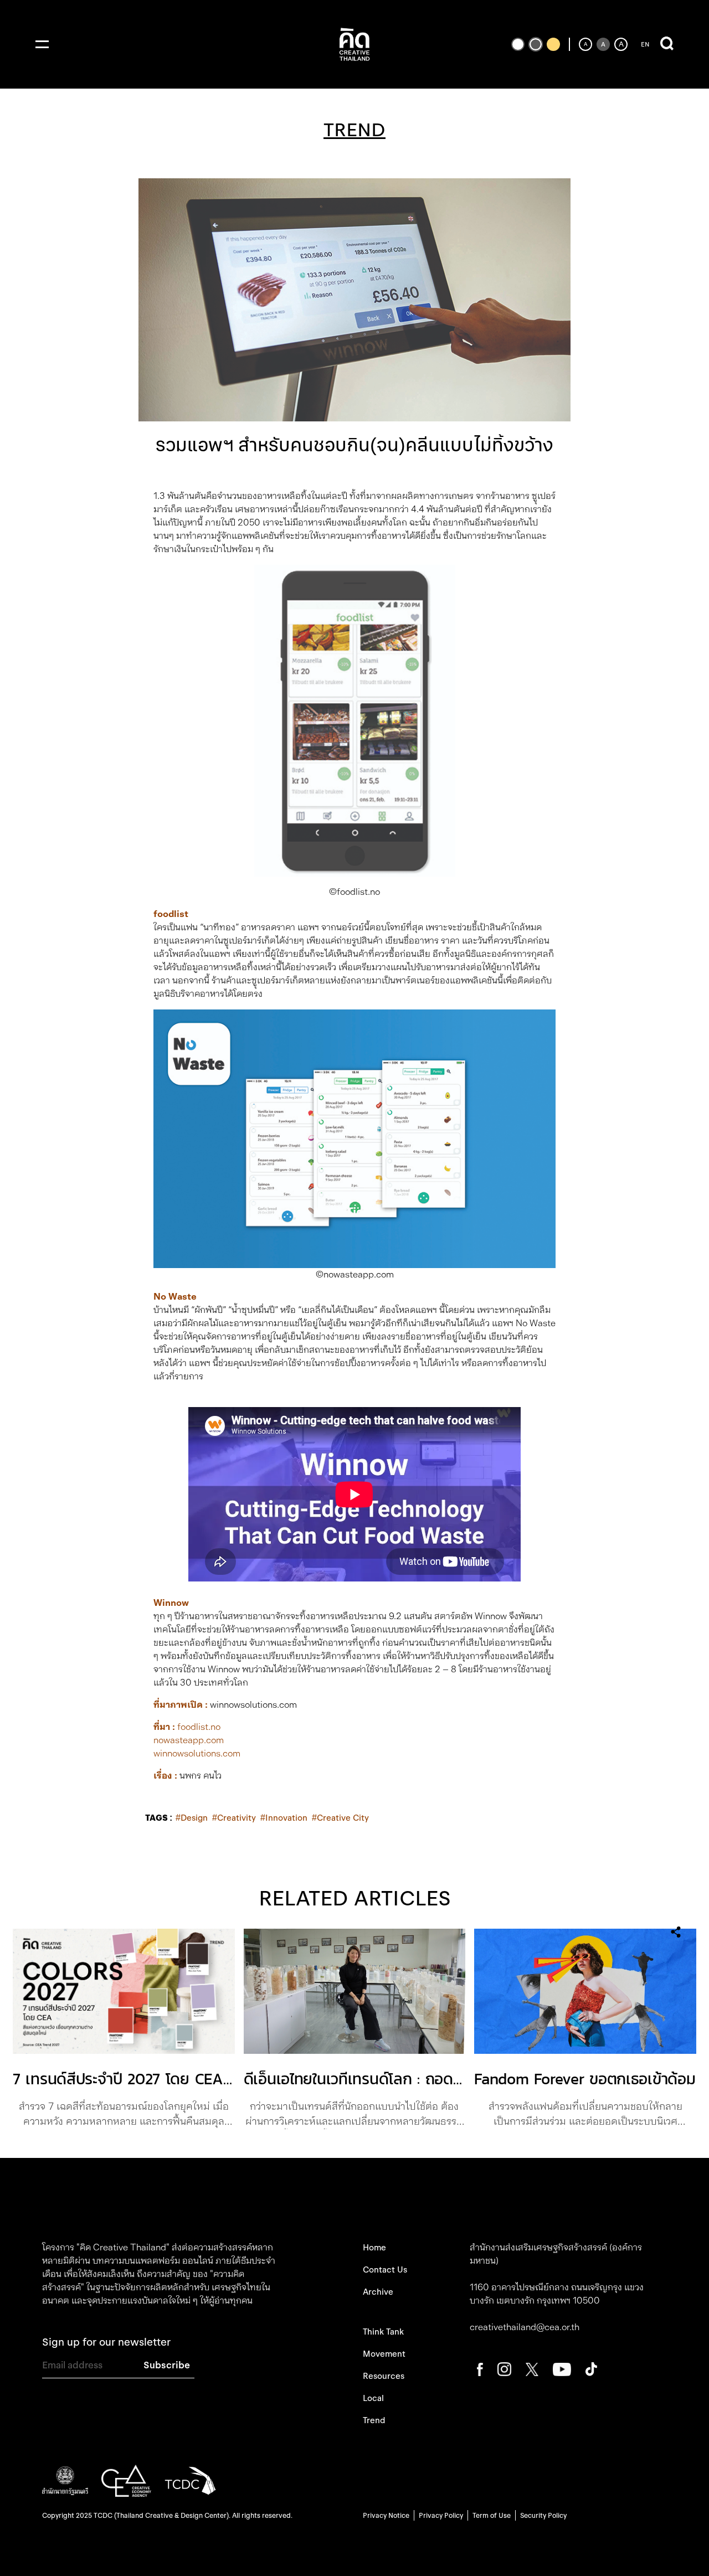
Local (373, 2398)
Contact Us (385, 2270)
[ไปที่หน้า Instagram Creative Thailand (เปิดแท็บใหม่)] (504, 2369)
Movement (384, 2354)
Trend (374, 2420)
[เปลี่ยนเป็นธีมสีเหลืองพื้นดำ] (553, 44)
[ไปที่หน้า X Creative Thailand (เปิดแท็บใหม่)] (532, 2369)
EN (645, 44)
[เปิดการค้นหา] (667, 44)
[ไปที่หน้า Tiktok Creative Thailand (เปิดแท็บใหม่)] (591, 2369)
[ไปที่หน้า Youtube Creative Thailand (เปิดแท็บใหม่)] (562, 2369)
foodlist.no (199, 1727)
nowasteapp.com (190, 1740)
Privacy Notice (386, 2515)
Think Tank (383, 2332)
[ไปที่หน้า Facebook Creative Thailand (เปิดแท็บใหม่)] (480, 2369)
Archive (378, 2292)
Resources (384, 2376)
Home (374, 2248)
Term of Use (492, 2515)
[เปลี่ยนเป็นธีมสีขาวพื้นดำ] (518, 44)
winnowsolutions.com (197, 1753)
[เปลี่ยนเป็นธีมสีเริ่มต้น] (536, 44)
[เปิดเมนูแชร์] (676, 1932)
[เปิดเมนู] (42, 44)
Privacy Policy (441, 2515)
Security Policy (543, 2515)
